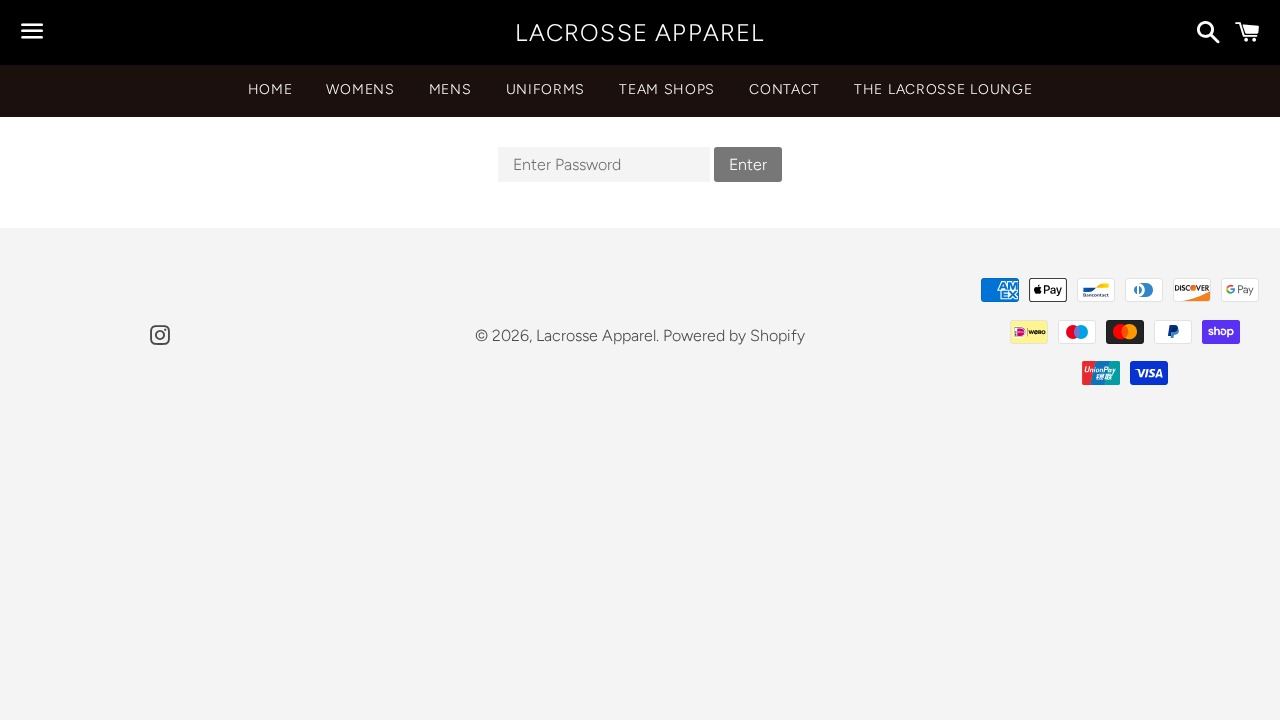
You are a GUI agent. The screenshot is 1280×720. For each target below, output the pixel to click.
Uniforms (546, 89)
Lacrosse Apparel (639, 32)
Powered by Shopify (734, 335)
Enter (748, 164)
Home (270, 89)
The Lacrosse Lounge (943, 89)
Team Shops (667, 89)
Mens (450, 89)
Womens (360, 89)
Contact (784, 89)
